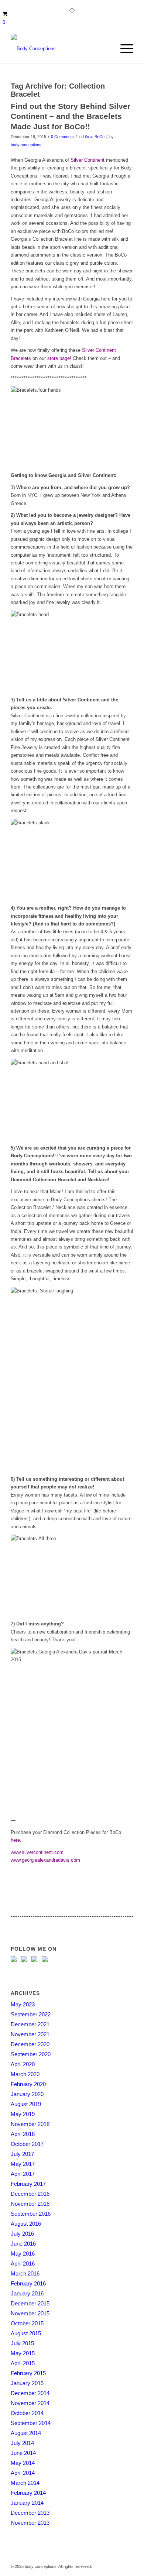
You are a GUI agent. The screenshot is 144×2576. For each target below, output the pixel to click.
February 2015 (28, 2373)
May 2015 (23, 2353)
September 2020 (31, 2054)
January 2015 (27, 2383)
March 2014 (25, 2483)
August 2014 (26, 2433)
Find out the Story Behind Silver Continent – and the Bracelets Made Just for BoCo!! (71, 116)
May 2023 (23, 2004)
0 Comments (62, 137)
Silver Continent (88, 160)
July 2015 (22, 2343)
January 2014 (27, 2503)
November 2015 (30, 2313)
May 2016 (23, 2254)
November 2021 (30, 2034)
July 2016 (22, 2234)
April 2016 (23, 2264)
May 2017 (23, 2164)
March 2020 (25, 2074)
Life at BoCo (94, 137)
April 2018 (23, 2134)
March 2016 (25, 2273)
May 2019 (23, 2114)
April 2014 (23, 2473)
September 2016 (31, 2214)
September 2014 (31, 2423)
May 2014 (23, 2463)
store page (59, 358)
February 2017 (28, 2184)
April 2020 (23, 2064)
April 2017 (23, 2174)
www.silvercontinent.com (37, 1852)
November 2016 (30, 2204)
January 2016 (27, 2293)
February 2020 (28, 2084)
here (15, 1840)
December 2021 (30, 2024)
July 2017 (22, 2154)
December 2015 (30, 2303)
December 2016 (30, 2194)
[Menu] (123, 49)
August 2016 (26, 2224)
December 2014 (30, 2393)
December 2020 (30, 2044)
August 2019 (26, 2104)
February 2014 (28, 2493)
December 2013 (30, 2513)
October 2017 (27, 2144)
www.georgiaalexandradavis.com (45, 1860)
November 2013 (30, 2523)
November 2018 (30, 2124)
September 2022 (31, 2014)
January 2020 (27, 2094)
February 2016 (28, 2283)
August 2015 (26, 2333)
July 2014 (22, 2443)
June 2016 (23, 2244)
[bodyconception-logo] (60, 49)
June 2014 (23, 2453)
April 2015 (23, 2363)
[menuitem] (123, 49)
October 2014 (27, 2413)
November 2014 (30, 2403)
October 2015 (27, 2323)
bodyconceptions (26, 145)
